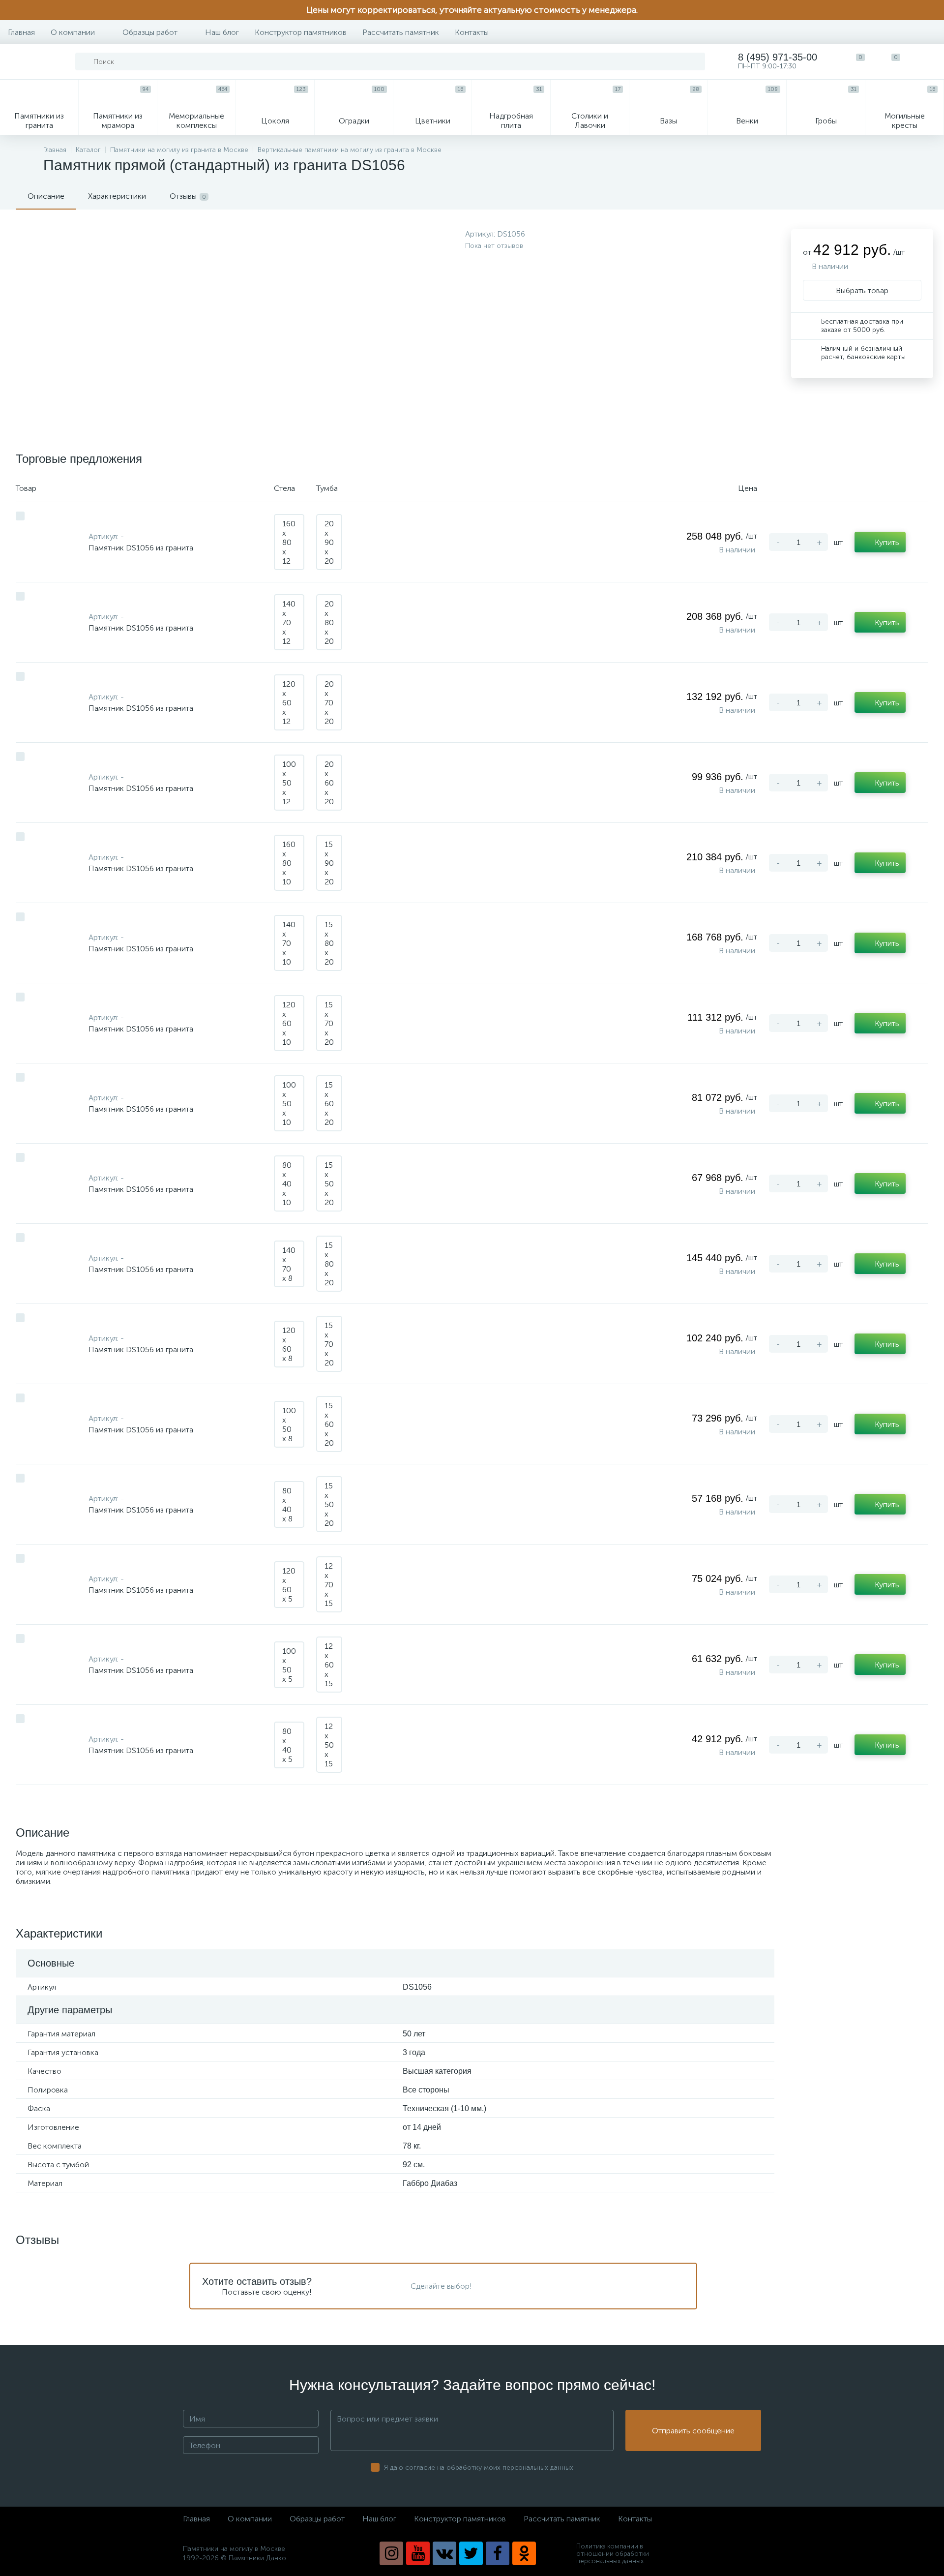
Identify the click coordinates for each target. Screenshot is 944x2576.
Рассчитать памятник (401, 32)
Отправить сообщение (693, 2431)
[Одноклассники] (524, 2553)
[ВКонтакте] (444, 2553)
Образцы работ (150, 32)
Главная (21, 32)
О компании (73, 32)
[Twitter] (471, 2553)
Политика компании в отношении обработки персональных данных (613, 2554)
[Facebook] (498, 2553)
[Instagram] (391, 2553)
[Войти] (926, 61)
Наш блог (222, 32)
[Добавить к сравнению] (20, 516)
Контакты (472, 32)
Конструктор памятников (301, 32)
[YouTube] (418, 2553)
